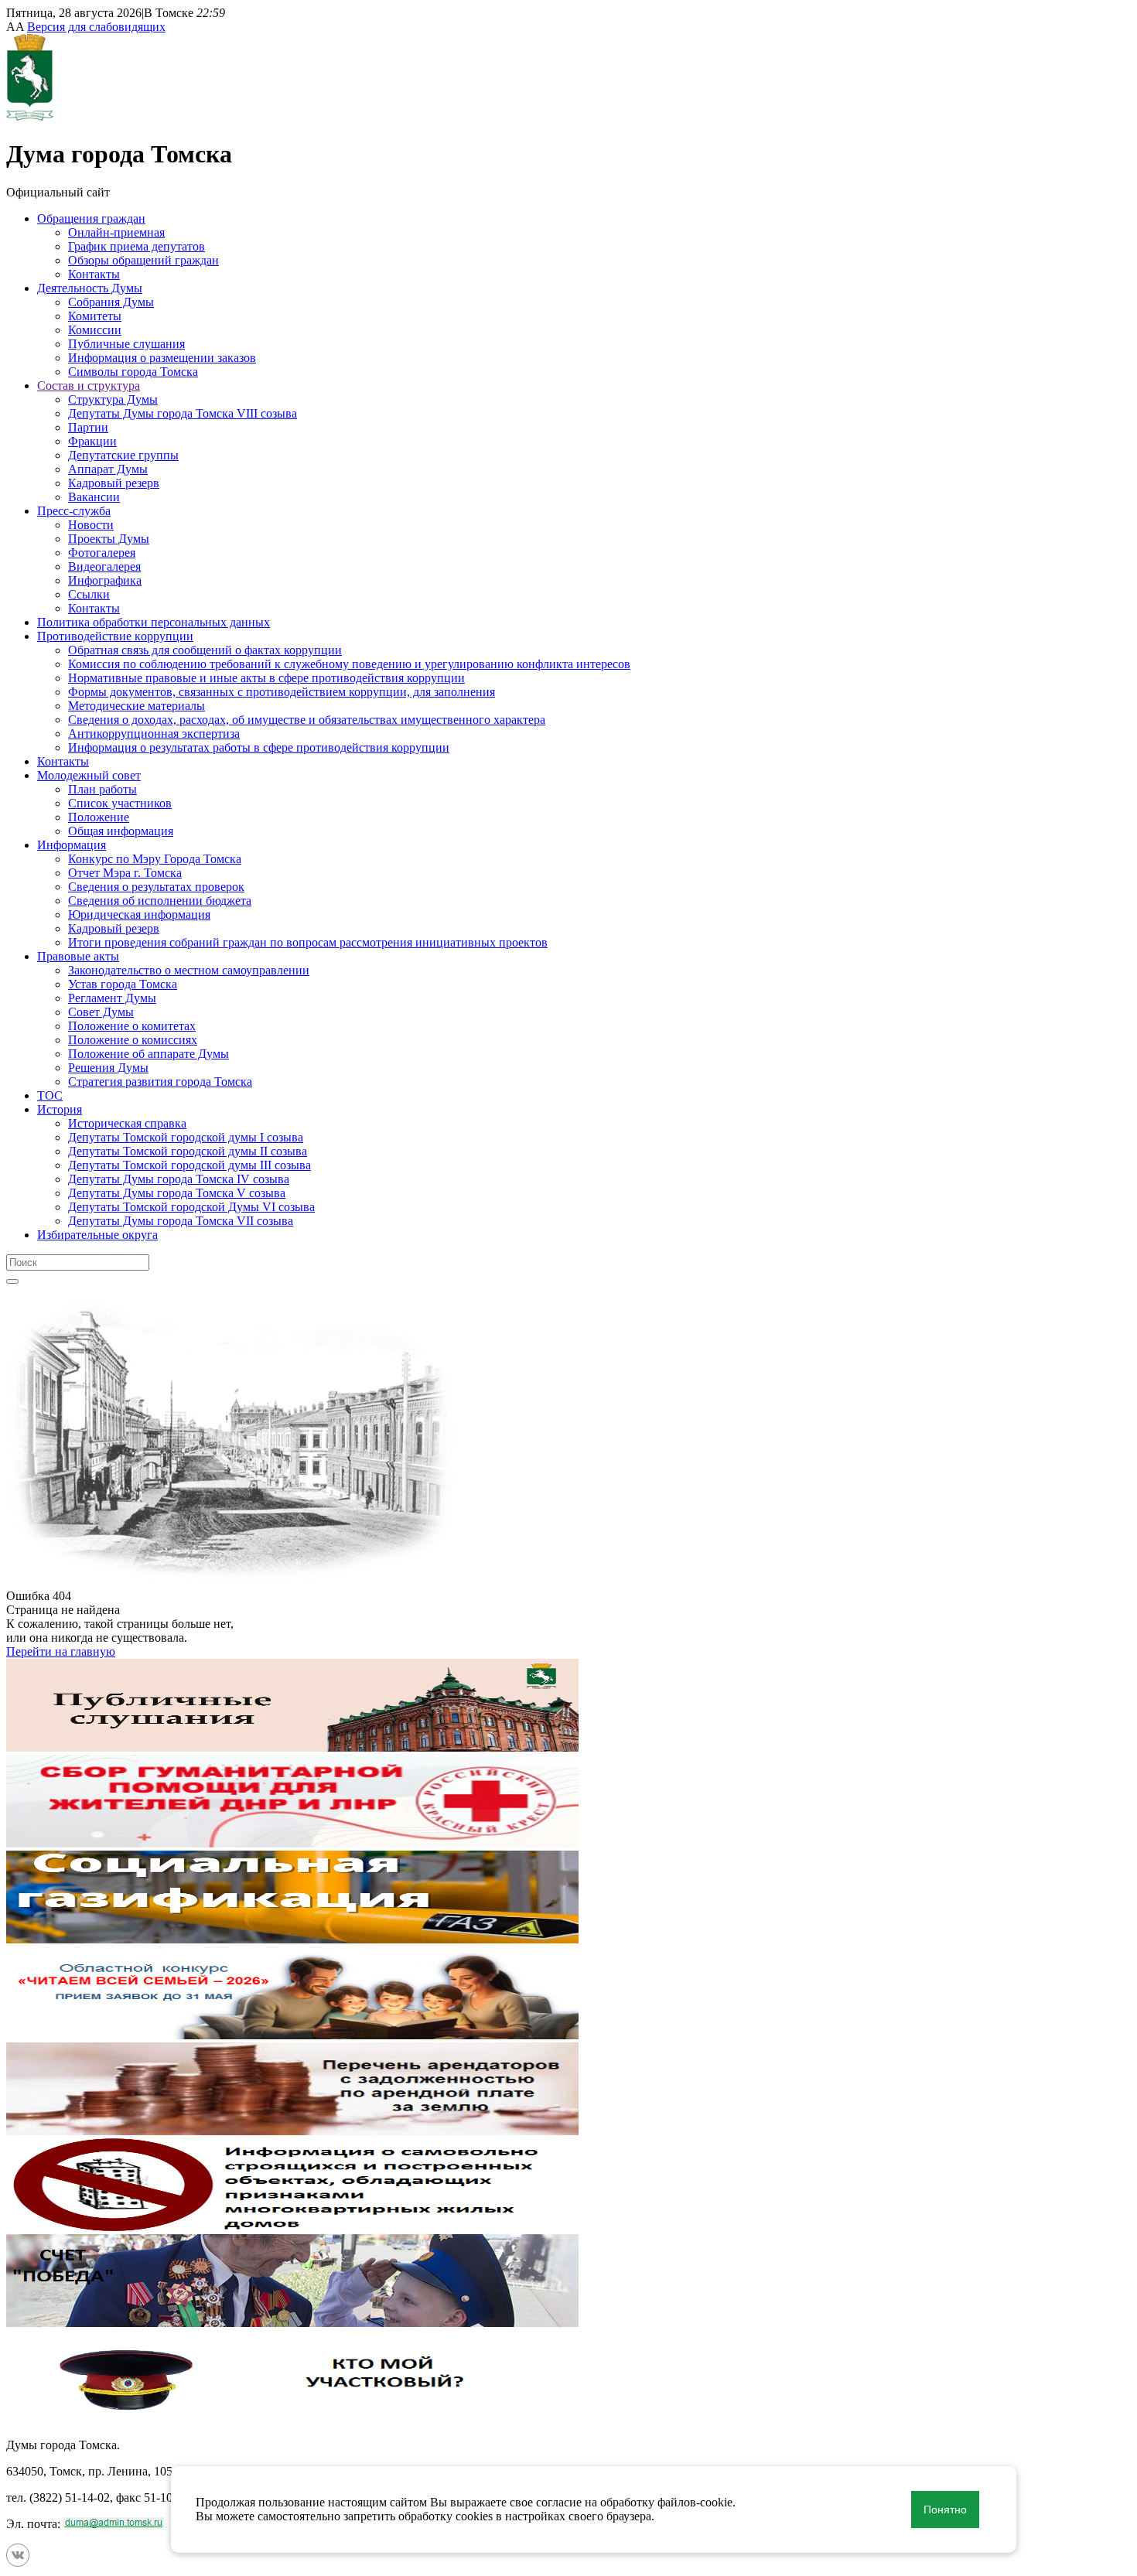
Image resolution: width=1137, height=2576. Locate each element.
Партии (88, 427)
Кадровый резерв (114, 483)
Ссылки (89, 594)
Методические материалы (137, 706)
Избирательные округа (97, 1235)
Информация (72, 845)
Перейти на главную (61, 1651)
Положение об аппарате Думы (149, 1054)
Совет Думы (101, 1012)
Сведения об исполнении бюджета (160, 901)
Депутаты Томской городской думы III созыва (189, 1165)
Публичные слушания (126, 344)
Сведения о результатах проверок (156, 887)
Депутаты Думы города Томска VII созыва (181, 1221)
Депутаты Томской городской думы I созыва (186, 1137)
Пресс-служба (74, 511)
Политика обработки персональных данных (154, 622)
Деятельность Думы (90, 288)
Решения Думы (108, 1068)
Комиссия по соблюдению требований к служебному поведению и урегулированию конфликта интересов (349, 664)
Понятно (945, 2509)
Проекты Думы (109, 539)
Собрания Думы (111, 302)
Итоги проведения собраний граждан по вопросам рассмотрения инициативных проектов (308, 942)
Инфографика (105, 580)
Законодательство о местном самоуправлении (189, 970)
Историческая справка (127, 1123)
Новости (91, 525)
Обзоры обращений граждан (143, 260)
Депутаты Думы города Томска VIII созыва (183, 413)
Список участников (120, 803)
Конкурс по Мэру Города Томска (155, 859)
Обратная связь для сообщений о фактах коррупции (205, 650)
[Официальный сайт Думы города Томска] (30, 116)
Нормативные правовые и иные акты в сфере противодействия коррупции (266, 678)
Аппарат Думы (108, 469)
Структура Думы (113, 399)
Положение (99, 817)
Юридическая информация (139, 914)
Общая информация (121, 831)
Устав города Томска (123, 984)
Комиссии (95, 330)
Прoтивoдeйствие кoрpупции (115, 636)
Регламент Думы (112, 998)
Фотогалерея (102, 553)
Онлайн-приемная (116, 232)
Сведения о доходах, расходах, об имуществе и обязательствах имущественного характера (307, 720)
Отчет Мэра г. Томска (125, 873)
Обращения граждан (91, 218)
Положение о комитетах (132, 1026)
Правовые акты (78, 956)
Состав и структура (89, 386)
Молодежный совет (89, 775)
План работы (102, 789)
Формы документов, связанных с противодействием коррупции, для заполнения (282, 692)
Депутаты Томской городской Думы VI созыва (191, 1207)
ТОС (50, 1095)
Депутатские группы (123, 455)
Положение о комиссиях (133, 1040)
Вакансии (94, 497)
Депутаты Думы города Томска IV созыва (179, 1179)
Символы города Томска (133, 372)
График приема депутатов (137, 246)
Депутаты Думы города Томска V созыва (177, 1193)
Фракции (92, 441)
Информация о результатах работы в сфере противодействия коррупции (259, 747)
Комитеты (95, 316)
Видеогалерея (104, 566)
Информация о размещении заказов (162, 358)
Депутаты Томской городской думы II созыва (188, 1151)
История (60, 1109)
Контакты (94, 274)
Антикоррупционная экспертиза (154, 734)
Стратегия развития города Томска (160, 1082)
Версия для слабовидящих (96, 27)
